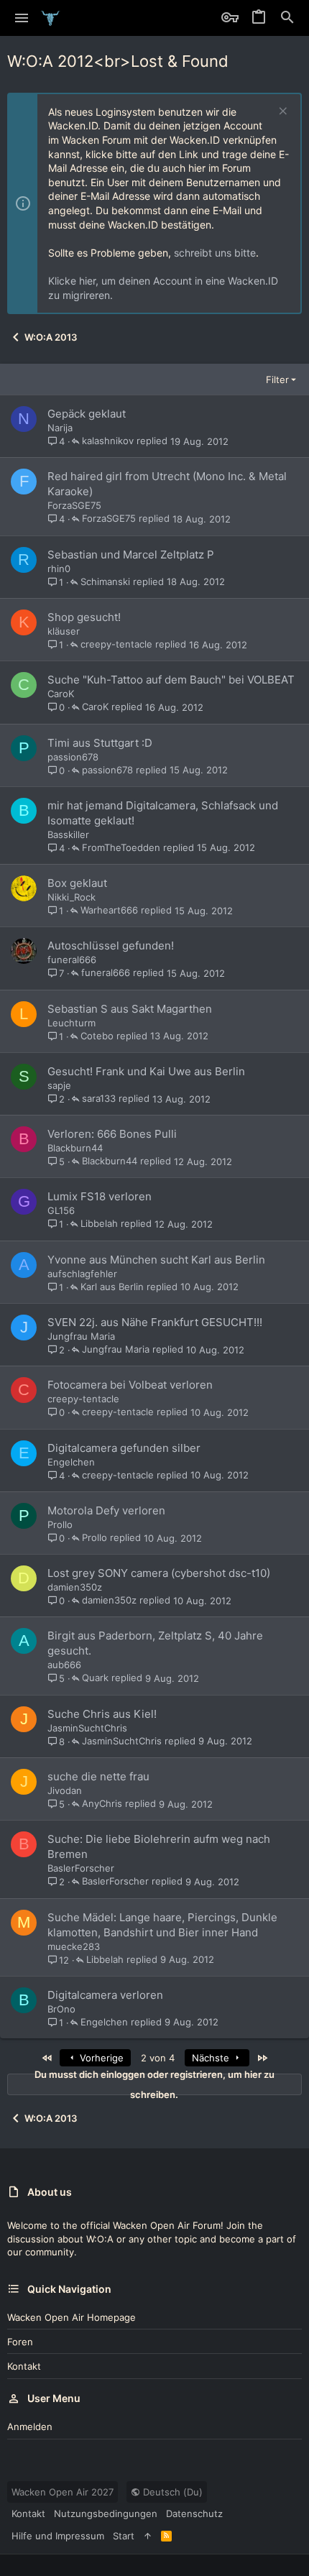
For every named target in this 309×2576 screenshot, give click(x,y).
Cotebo (97, 1036)
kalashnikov (108, 441)
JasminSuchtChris (87, 1728)
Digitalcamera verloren (105, 1995)
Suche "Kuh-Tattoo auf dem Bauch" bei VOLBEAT (171, 680)
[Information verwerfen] (281, 112)
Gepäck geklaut (87, 414)
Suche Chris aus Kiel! (102, 1714)
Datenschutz (194, 2513)
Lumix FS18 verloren (100, 1196)
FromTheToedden (121, 848)
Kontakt (24, 2366)
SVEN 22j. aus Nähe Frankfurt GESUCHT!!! (155, 1322)
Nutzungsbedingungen (106, 2513)
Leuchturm (72, 1023)
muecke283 (74, 1946)
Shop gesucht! (84, 617)
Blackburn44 (75, 1148)
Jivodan (65, 1790)
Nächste (212, 2058)
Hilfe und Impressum (58, 2536)
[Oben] (148, 2536)
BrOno (61, 2009)
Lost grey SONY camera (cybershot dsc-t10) (159, 1573)
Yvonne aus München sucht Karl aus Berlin (156, 1260)
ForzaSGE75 (74, 505)
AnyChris (102, 1804)
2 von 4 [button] (158, 2058)
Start (124, 2536)
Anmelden (30, 2426)
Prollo (60, 1524)
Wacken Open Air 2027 (63, 2492)
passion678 (73, 757)
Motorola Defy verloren (106, 1510)
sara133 (99, 1099)
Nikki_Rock (72, 897)
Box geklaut (77, 883)
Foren (20, 2342)
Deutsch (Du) (171, 2492)
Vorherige (100, 2058)
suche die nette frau (98, 1776)
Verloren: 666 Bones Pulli (112, 1134)
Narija (60, 428)
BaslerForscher (81, 1868)
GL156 (61, 1210)
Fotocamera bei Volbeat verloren (130, 1385)
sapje (59, 1085)
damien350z (75, 1587)
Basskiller (68, 834)
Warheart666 (109, 911)
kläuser (64, 631)
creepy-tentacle (116, 645)
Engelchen (71, 1462)
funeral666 (72, 960)
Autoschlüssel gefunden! (111, 946)
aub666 (64, 1665)
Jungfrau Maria (81, 1336)
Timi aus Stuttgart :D (100, 743)
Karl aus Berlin (112, 1287)
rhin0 (59, 569)
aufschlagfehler (82, 1274)
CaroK (61, 694)
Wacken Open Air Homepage (72, 2317)
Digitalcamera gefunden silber (124, 1448)
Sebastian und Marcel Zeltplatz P (131, 555)
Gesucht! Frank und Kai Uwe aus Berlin (146, 1071)
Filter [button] (277, 379)
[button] (22, 18)
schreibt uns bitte (215, 253)
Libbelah (99, 1224)
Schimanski (105, 582)
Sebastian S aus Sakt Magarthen (130, 1009)
